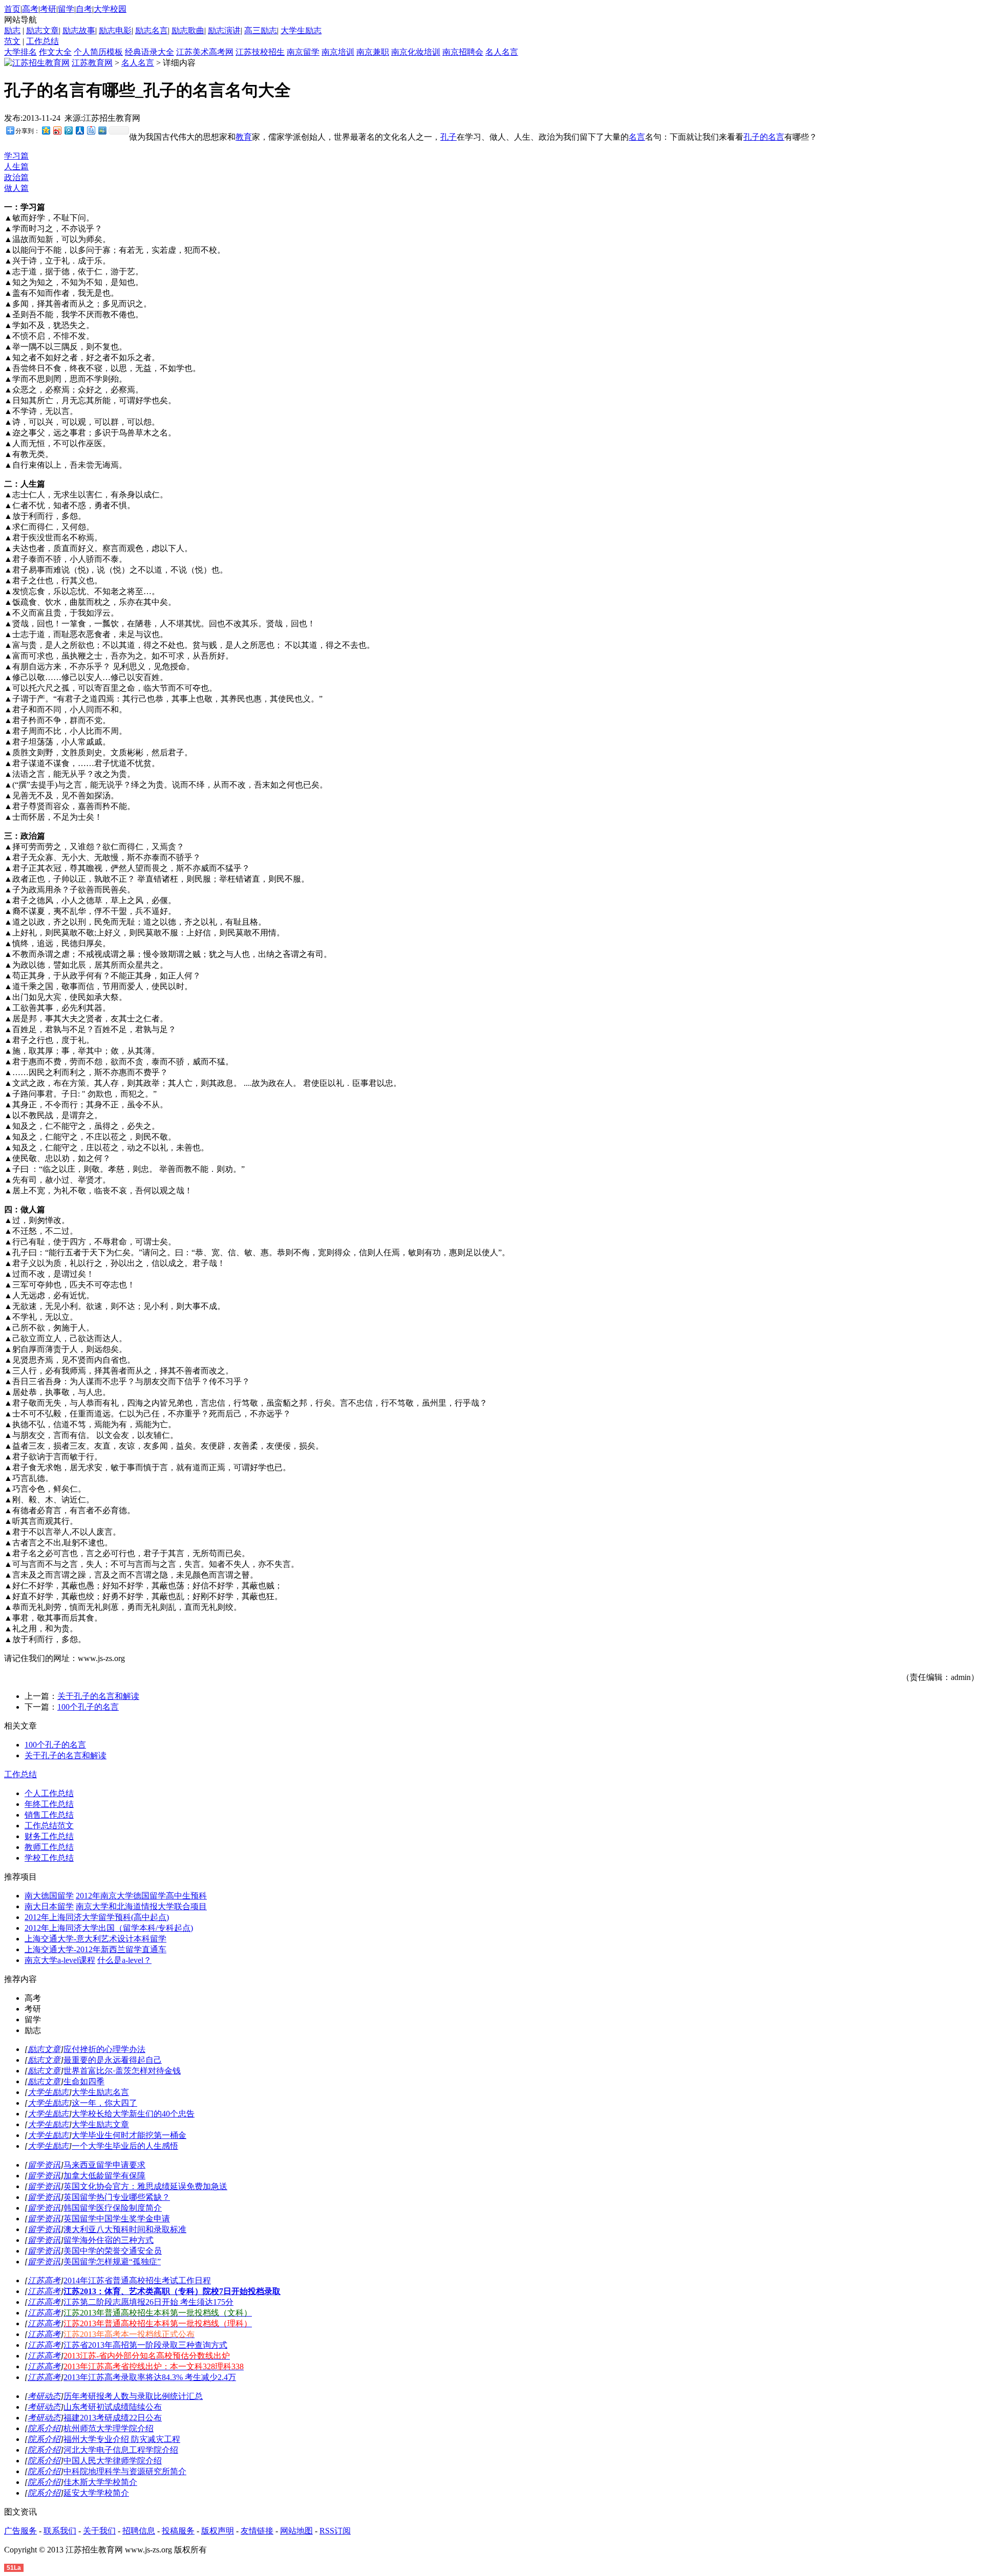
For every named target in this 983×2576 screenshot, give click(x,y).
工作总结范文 (49, 1826)
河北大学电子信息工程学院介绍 (121, 2450)
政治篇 (16, 177)
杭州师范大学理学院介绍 (109, 2428)
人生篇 (16, 167)
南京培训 (338, 52)
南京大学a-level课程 (60, 1960)
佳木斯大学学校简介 (100, 2482)
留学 (66, 9)
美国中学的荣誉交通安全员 (113, 2251)
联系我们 (60, 2531)
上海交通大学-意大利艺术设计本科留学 (95, 1939)
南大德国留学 (49, 1896)
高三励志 (261, 30)
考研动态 (44, 2396)
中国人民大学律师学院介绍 (113, 2461)
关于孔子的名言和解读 (98, 1696)
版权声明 (218, 2531)
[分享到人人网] (79, 130)
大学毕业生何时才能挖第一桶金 (129, 2135)
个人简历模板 (98, 52)
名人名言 (502, 52)
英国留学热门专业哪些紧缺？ (117, 2197)
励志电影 (115, 30)
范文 (12, 41)
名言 (637, 137)
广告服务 (20, 2531)
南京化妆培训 (416, 52)
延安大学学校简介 (96, 2493)
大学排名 (20, 52)
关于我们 (99, 2531)
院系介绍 (44, 2428)
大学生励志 (301, 30)
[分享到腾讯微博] (68, 130)
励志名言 (152, 30)
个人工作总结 (49, 1793)
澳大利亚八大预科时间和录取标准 (125, 2229)
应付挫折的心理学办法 (104, 2049)
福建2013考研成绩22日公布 (113, 2418)
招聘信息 (139, 2531)
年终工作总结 (49, 1804)
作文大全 (55, 52)
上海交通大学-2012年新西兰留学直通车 (95, 1949)
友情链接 (257, 2531)
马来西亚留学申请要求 (104, 2165)
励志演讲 (224, 30)
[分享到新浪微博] (57, 130)
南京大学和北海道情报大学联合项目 (141, 1906)
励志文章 (42, 30)
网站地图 (296, 2531)
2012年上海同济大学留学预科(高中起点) (97, 1917)
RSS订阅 (335, 2531)
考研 (48, 9)
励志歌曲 (188, 30)
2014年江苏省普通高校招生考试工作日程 (137, 2280)
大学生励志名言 (100, 2092)
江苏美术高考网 (205, 52)
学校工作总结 (49, 1858)
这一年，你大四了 (104, 2103)
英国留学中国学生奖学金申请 (117, 2219)
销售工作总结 (49, 1815)
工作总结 (42, 41)
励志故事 (79, 30)
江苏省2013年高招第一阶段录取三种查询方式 (145, 2345)
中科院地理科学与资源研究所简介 (125, 2471)
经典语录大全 (149, 52)
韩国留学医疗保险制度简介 (113, 2208)
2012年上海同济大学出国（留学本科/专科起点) (109, 1928)
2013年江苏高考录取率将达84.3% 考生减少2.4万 (150, 2377)
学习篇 (16, 156)
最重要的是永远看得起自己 (113, 2060)
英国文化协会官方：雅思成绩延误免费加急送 (145, 2186)
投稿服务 (178, 2531)
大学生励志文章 (100, 2124)
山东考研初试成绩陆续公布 (113, 2407)
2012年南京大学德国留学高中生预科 (141, 1896)
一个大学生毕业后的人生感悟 (125, 2146)
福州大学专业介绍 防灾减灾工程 (122, 2439)
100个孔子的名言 (88, 1707)
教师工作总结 (49, 1847)
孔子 (448, 137)
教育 (244, 137)
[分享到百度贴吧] (91, 130)
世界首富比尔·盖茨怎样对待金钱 (122, 2071)
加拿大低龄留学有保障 (104, 2176)
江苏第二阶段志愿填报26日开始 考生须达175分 (148, 2302)
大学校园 (110, 9)
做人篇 (16, 188)
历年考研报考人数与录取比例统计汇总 (133, 2396)
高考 (30, 9)
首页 (12, 9)
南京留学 (303, 52)
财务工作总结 (49, 1836)
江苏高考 (44, 2280)
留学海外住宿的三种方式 (109, 2240)
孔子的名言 (764, 137)
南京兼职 (373, 52)
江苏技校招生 (260, 52)
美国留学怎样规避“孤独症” (112, 2262)
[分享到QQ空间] (46, 130)
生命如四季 (84, 2081)
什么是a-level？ (124, 1960)
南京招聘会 (463, 52)
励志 (12, 30)
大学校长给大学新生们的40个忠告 (133, 2114)
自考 (84, 9)
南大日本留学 (49, 1906)
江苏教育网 (92, 63)
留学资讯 (44, 2165)
